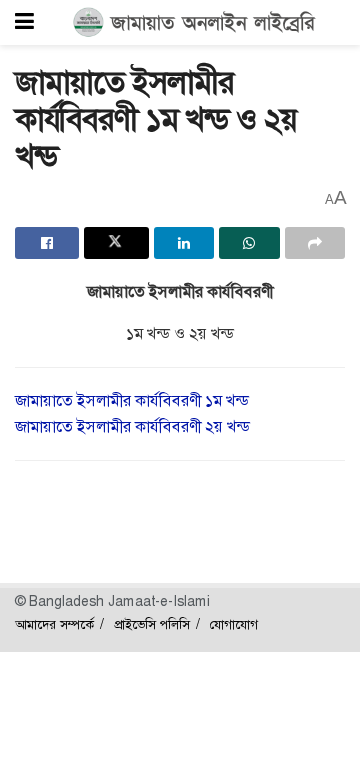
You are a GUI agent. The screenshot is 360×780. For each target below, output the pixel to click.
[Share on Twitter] (116, 243)
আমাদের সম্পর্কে (54, 624)
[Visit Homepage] (194, 23)
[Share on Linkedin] (184, 243)
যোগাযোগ (234, 624)
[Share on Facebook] (47, 243)
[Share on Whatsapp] (249, 243)
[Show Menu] (24, 22)
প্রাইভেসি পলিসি (152, 624)
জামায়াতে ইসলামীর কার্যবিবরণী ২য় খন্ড (132, 426)
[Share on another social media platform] (315, 243)
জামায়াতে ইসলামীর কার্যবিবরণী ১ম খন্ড (132, 400)
